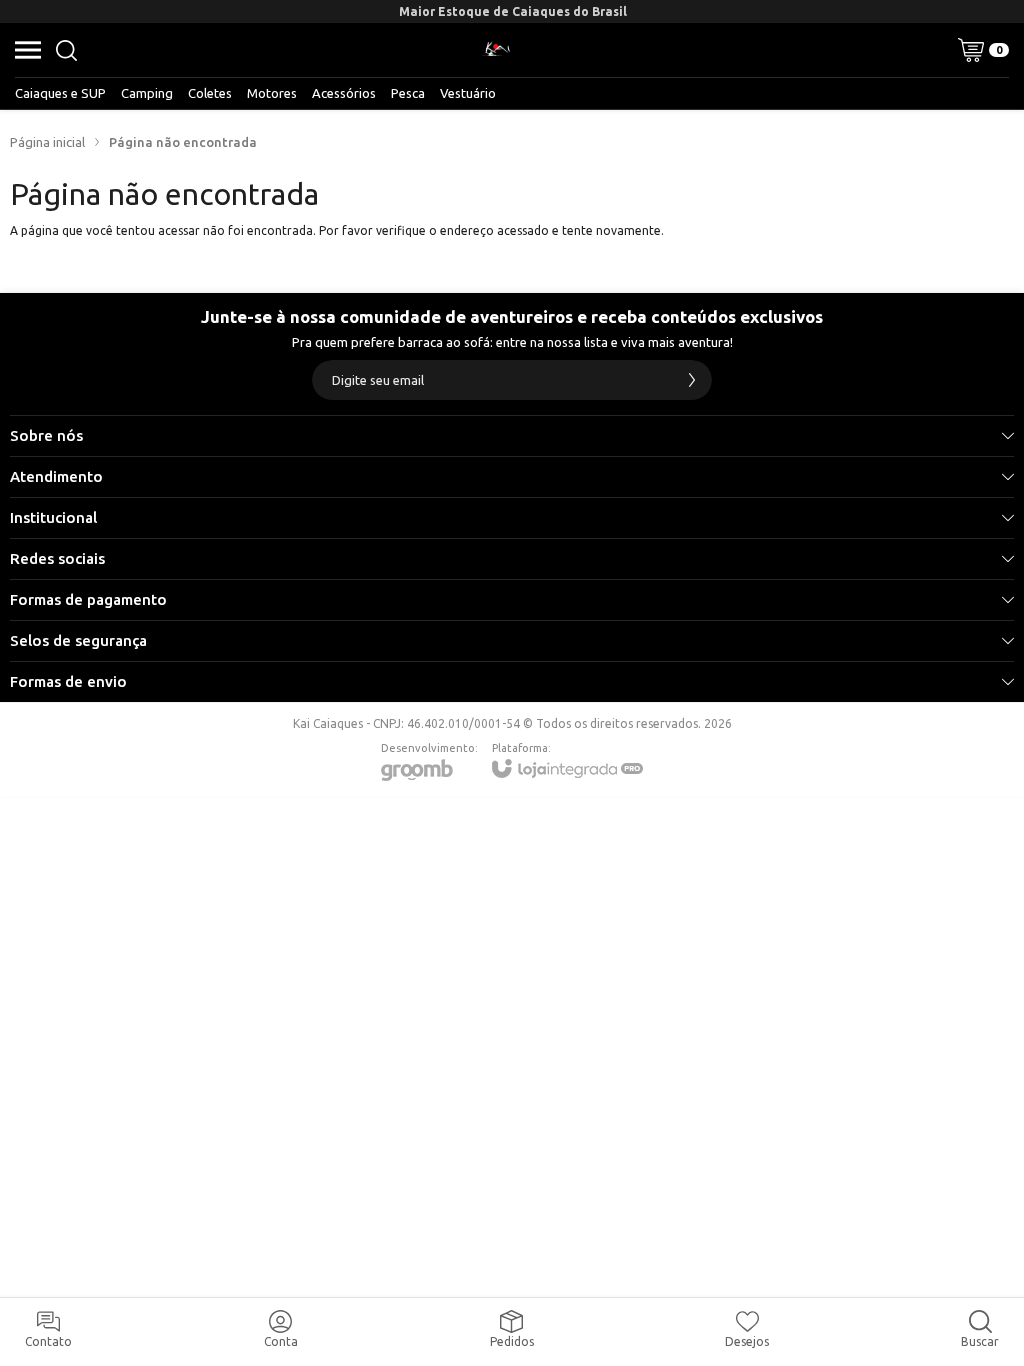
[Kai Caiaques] (496, 50)
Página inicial (47, 142)
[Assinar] (692, 380)
